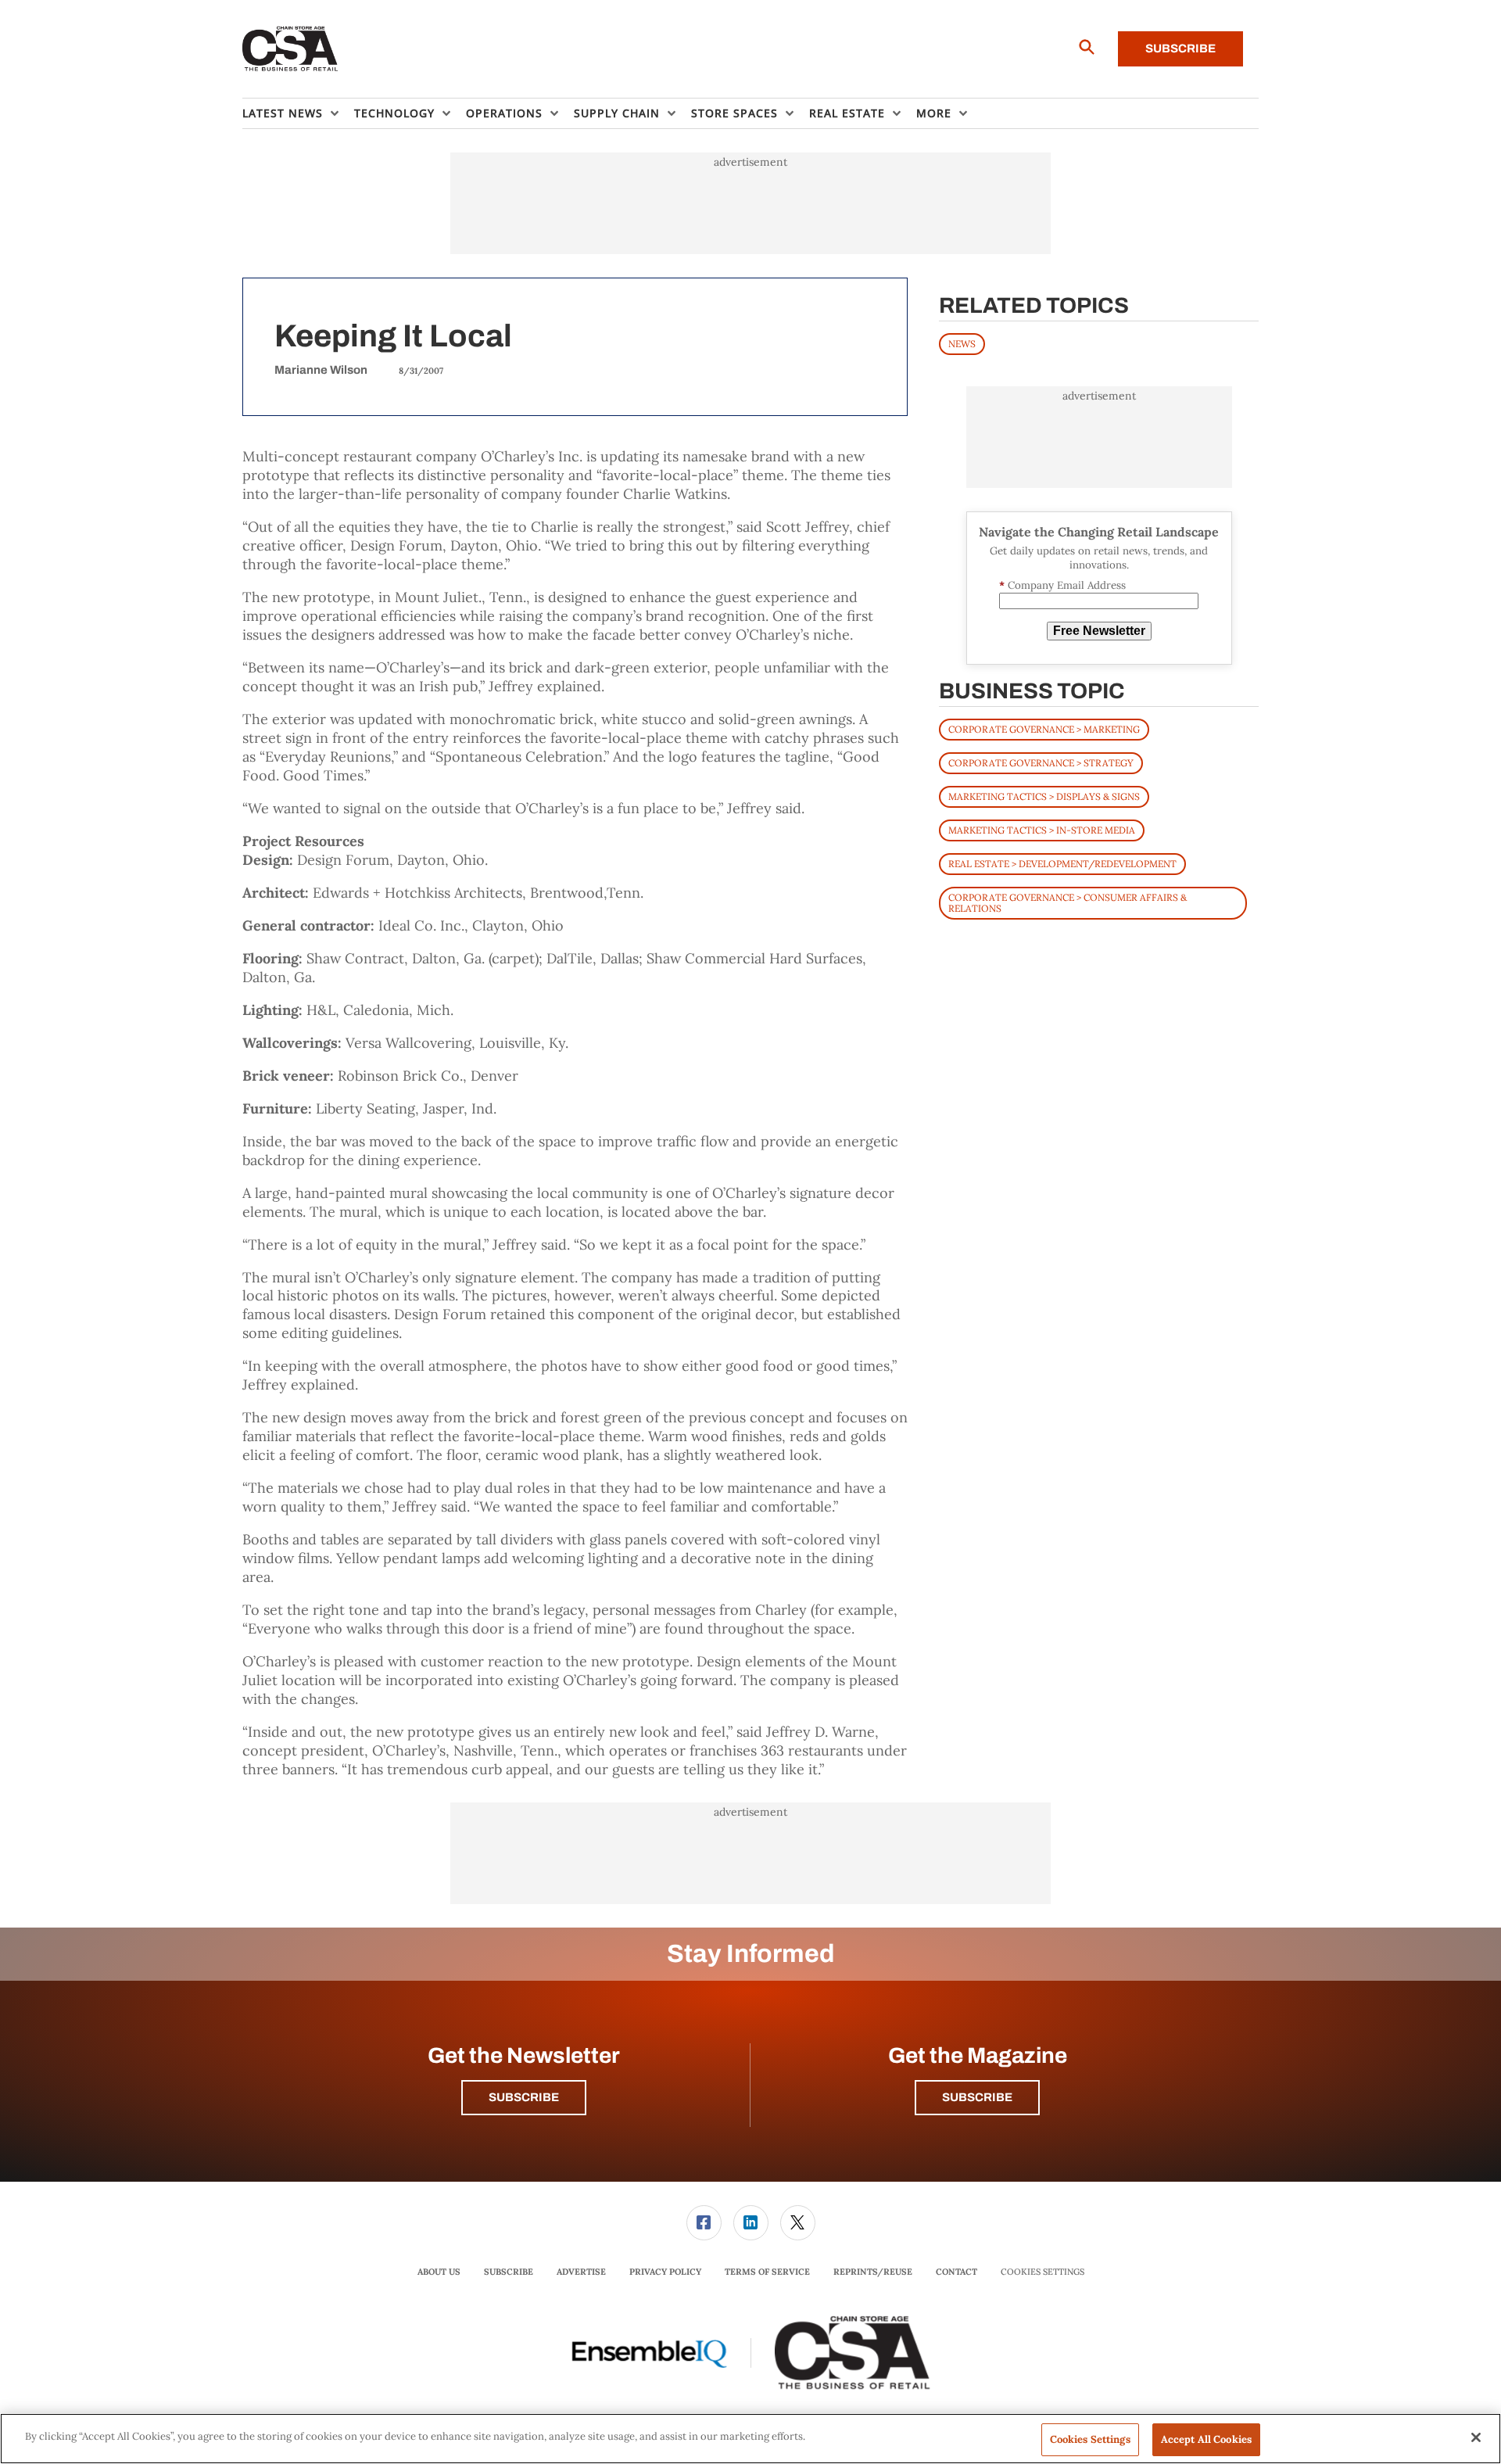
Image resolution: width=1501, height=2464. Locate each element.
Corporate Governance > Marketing (1044, 729)
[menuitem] (298, 113)
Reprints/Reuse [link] (873, 2272)
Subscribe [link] (509, 2272)
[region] (750, 2439)
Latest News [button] (283, 113)
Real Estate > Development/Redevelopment (1062, 864)
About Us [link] (439, 2272)
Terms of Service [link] (767, 2272)
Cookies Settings (1042, 2272)
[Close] (1476, 2437)
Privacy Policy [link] (665, 2272)
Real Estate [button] (847, 113)
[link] (704, 2223)
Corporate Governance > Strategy (1041, 763)
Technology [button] (394, 113)
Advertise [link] (581, 2272)
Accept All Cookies (1206, 2439)
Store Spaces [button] (734, 113)
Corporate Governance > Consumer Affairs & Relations (1068, 903)
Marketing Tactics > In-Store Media (1042, 830)
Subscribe (1180, 48)
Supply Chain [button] (617, 113)
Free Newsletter (1099, 631)
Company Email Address (1062, 585)
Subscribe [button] (524, 2097)
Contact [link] (956, 2272)
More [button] (934, 113)
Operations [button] (504, 113)
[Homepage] (290, 49)
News (962, 344)
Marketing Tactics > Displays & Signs (1044, 796)
